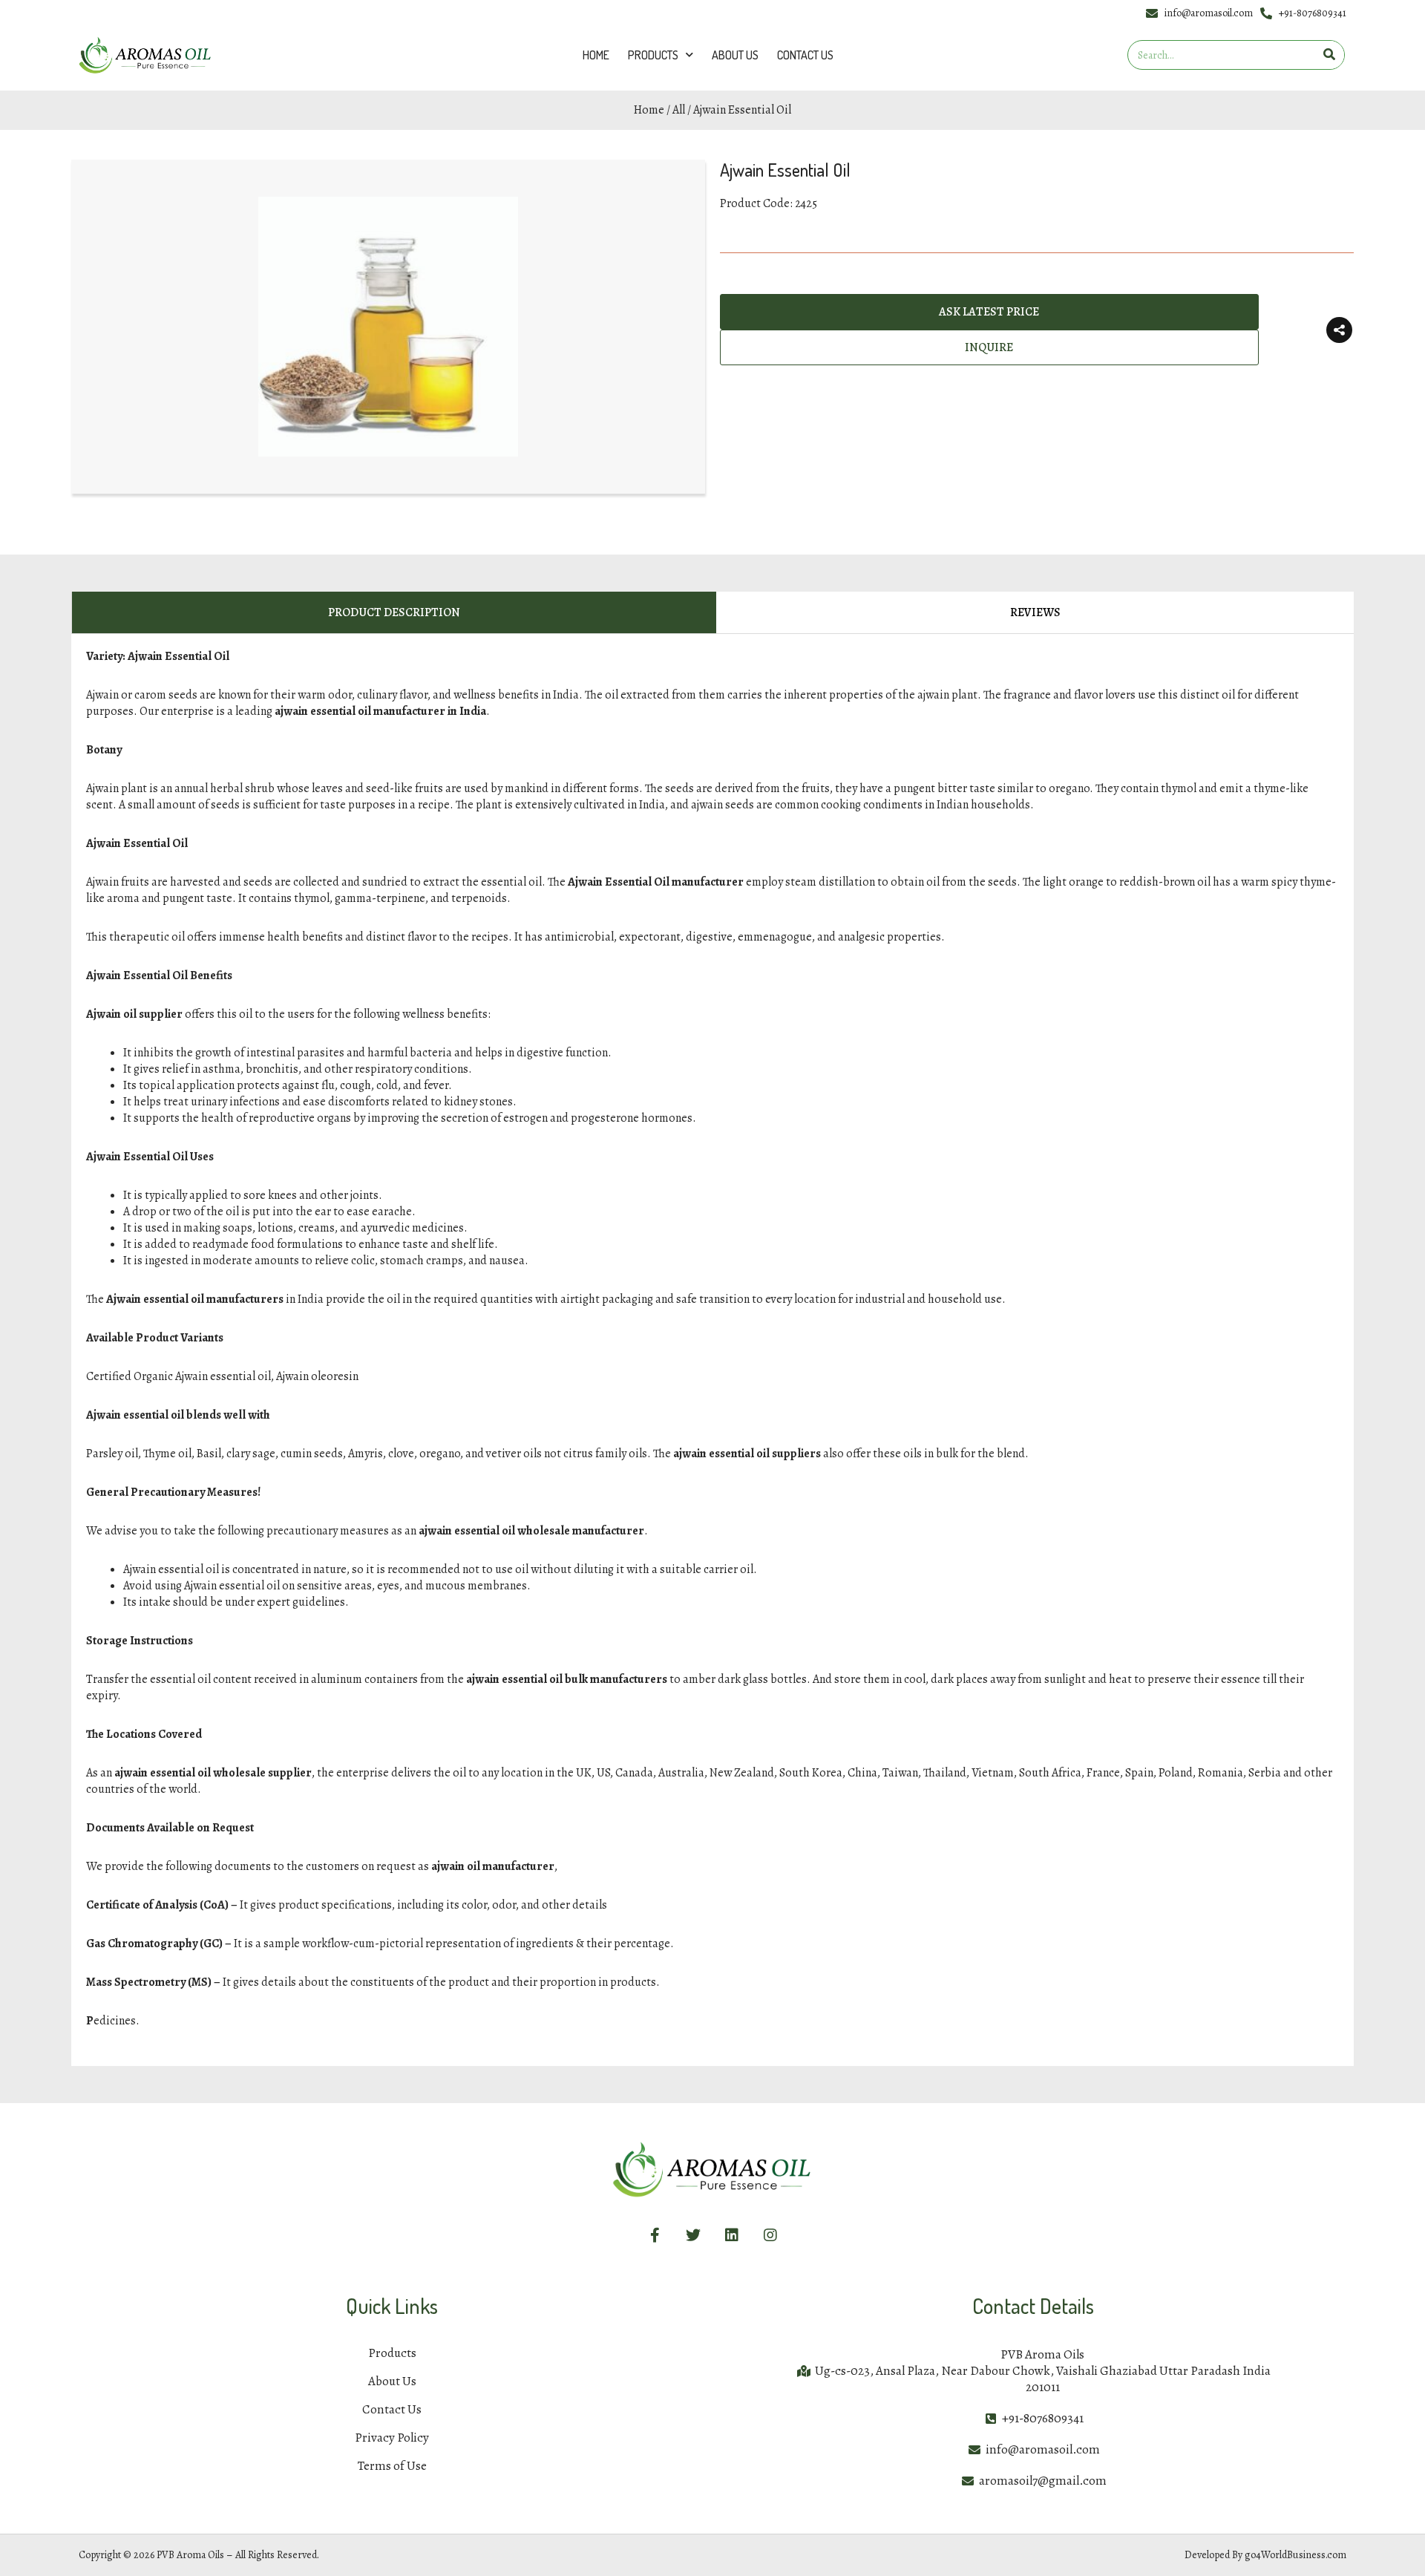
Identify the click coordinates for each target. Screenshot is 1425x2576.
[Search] (1329, 55)
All (679, 110)
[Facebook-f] (655, 2235)
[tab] (394, 613)
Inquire (989, 355)
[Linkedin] (732, 2235)
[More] (1339, 334)
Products (653, 55)
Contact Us (805, 55)
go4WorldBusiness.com (1295, 2555)
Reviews (1035, 612)
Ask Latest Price (989, 312)
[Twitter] (693, 2235)
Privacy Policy (392, 2438)
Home (596, 55)
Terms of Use (392, 2466)
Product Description (394, 612)
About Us (735, 55)
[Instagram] (770, 2235)
